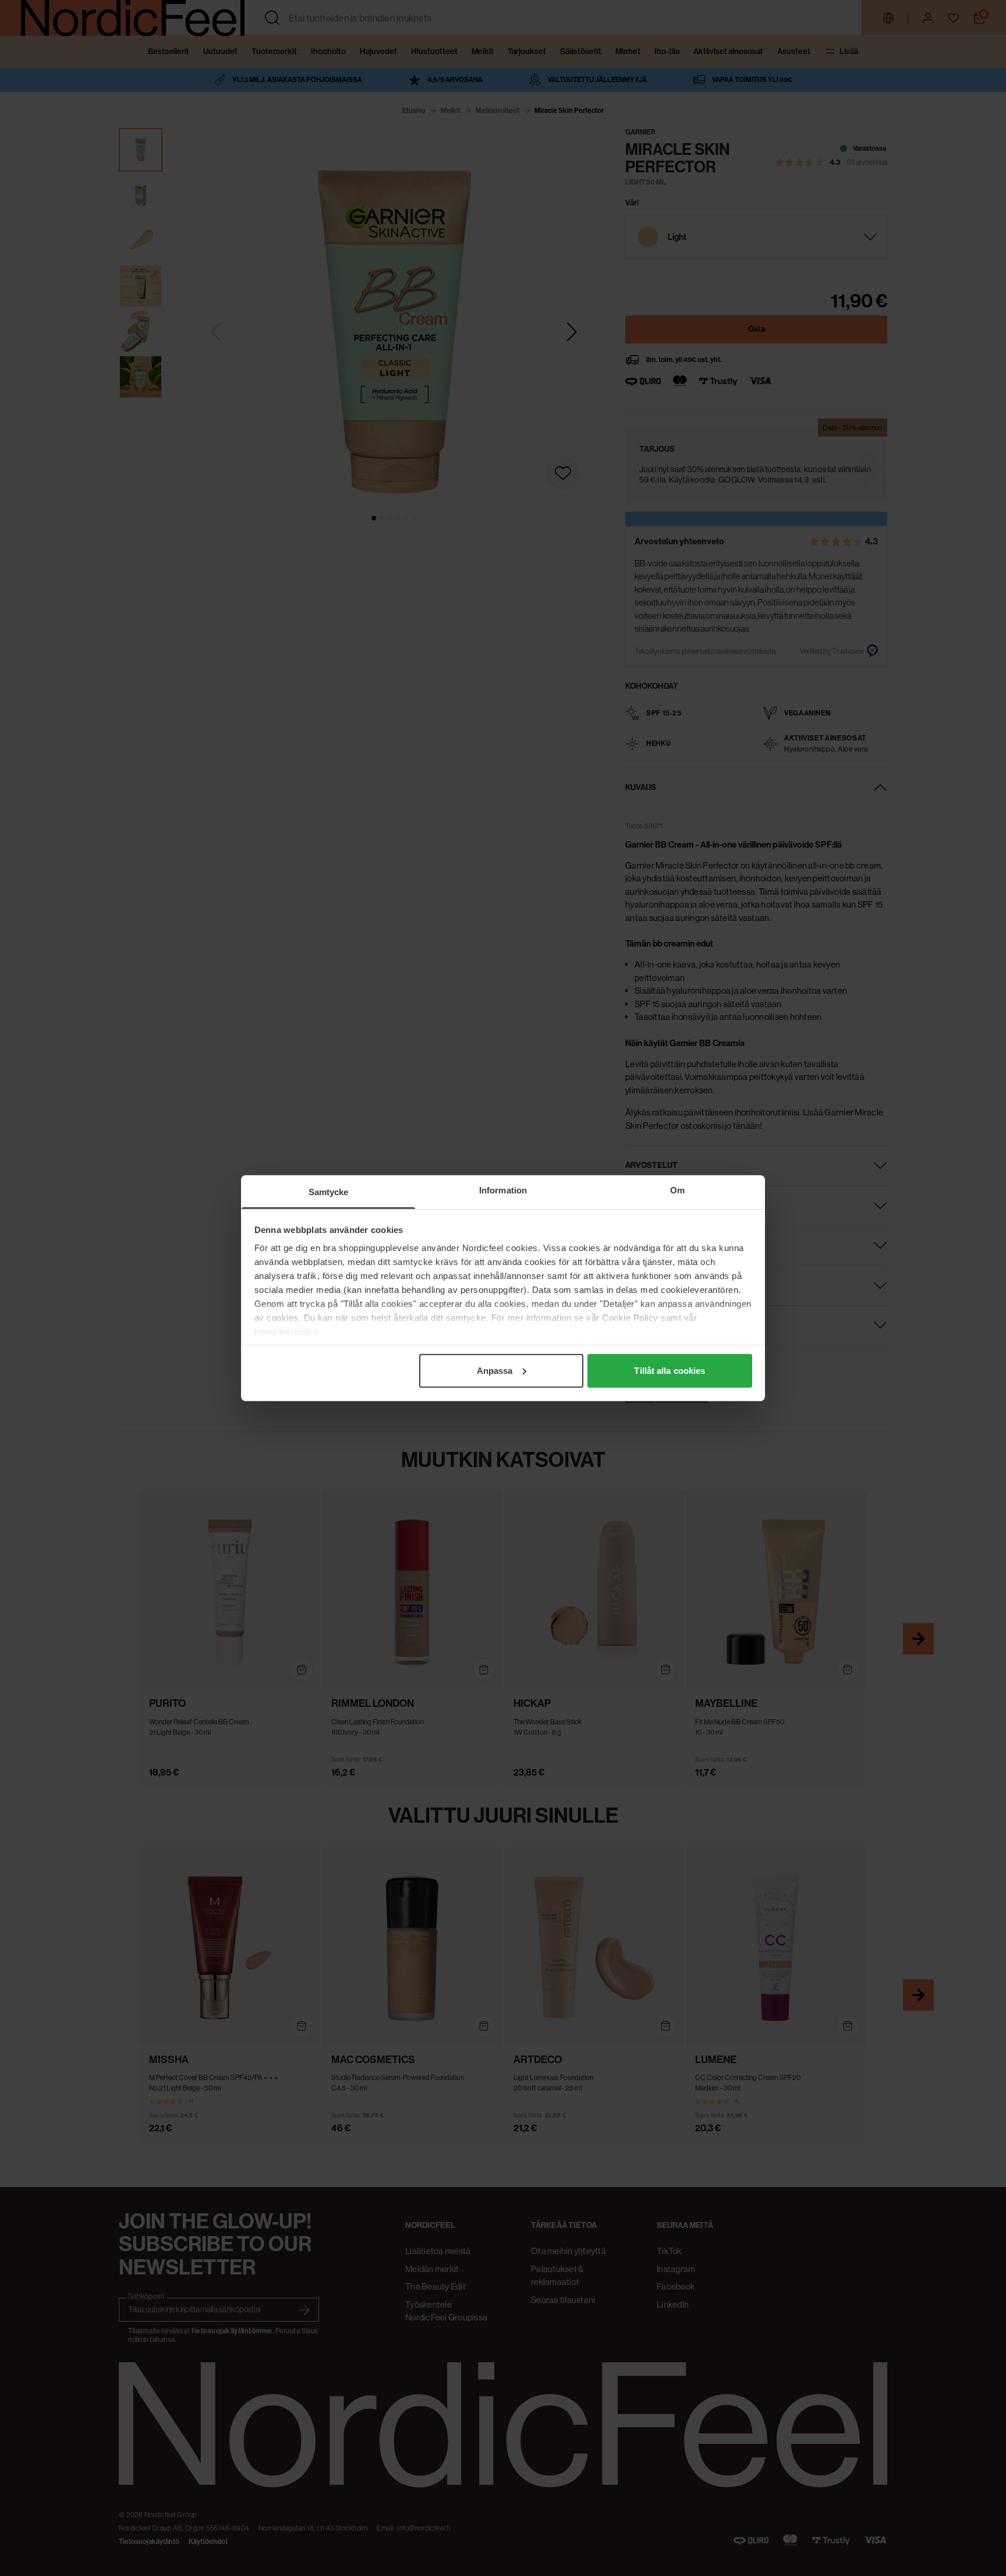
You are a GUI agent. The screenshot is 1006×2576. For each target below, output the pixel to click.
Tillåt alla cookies (670, 1370)
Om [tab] (677, 1190)
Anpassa (495, 1370)
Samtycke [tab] (329, 1191)
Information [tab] (503, 1190)
